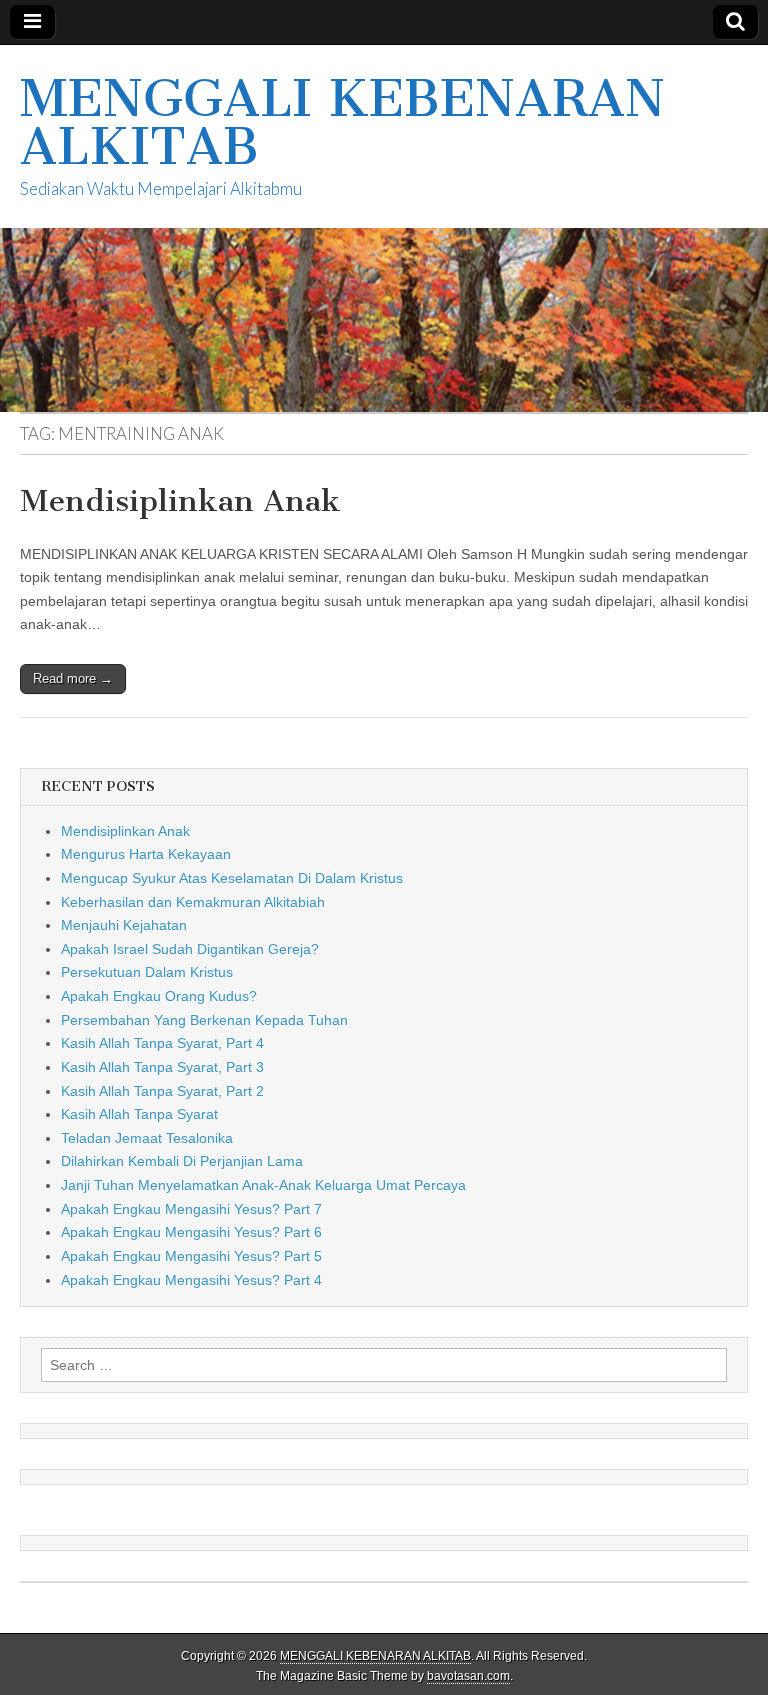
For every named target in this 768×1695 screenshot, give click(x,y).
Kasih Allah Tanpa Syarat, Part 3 (162, 1067)
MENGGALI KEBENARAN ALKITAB (342, 122)
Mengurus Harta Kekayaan (146, 854)
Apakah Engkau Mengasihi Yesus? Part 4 (191, 1280)
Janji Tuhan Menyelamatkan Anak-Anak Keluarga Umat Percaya (263, 1185)
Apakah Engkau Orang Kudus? (159, 996)
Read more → (73, 678)
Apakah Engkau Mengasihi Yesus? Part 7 (191, 1209)
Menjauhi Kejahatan (124, 925)
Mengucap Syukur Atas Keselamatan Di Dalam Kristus (232, 878)
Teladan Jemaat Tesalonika (147, 1138)
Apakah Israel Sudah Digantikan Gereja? (190, 949)
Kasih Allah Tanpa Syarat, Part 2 (162, 1091)
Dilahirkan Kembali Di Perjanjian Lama (182, 1161)
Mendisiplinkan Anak (180, 501)
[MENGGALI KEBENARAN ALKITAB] (384, 228)
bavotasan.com (468, 1676)
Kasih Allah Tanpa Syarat (139, 1114)
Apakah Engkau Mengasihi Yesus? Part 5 (191, 1256)
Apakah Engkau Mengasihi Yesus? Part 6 (191, 1232)
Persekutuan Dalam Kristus (147, 972)
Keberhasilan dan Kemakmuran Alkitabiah (193, 902)
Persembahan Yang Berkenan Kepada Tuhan (204, 1020)
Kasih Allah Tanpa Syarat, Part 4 (162, 1043)
